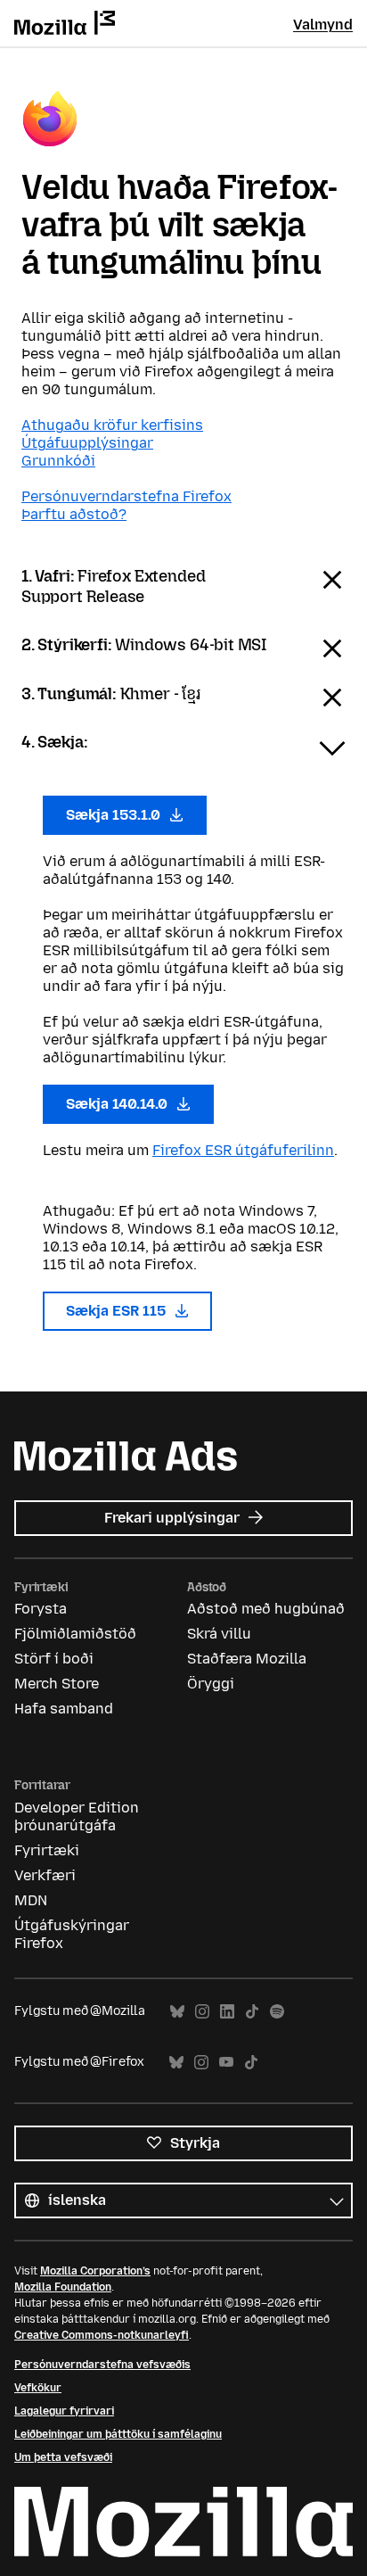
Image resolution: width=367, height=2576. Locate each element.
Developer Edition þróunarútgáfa (77, 1816)
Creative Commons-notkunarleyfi (102, 2335)
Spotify (277, 2012)
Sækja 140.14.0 (118, 1104)
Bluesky (177, 2012)
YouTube (226, 2063)
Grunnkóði (58, 461)
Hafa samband (64, 1709)
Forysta (41, 1609)
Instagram (202, 2012)
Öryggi (211, 1684)
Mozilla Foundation (63, 2287)
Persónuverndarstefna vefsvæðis (102, 2365)
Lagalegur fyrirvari (64, 2411)
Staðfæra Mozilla (247, 1659)
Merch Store (57, 1684)
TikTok (252, 2012)
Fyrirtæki (47, 1850)
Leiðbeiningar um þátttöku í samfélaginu (118, 2434)
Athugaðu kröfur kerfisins (112, 425)
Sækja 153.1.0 (115, 815)
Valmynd (323, 25)
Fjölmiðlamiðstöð (75, 1634)
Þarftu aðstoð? (74, 514)
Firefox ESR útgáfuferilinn (243, 1150)
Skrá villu (219, 1634)
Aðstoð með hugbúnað (266, 1609)
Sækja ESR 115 (118, 1311)
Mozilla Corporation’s (95, 2271)
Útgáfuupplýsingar (87, 443)
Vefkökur (38, 2388)
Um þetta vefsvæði (63, 2457)
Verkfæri (45, 1875)
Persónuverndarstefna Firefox (126, 496)
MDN (31, 1900)
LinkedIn (227, 2012)
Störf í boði (54, 1659)
